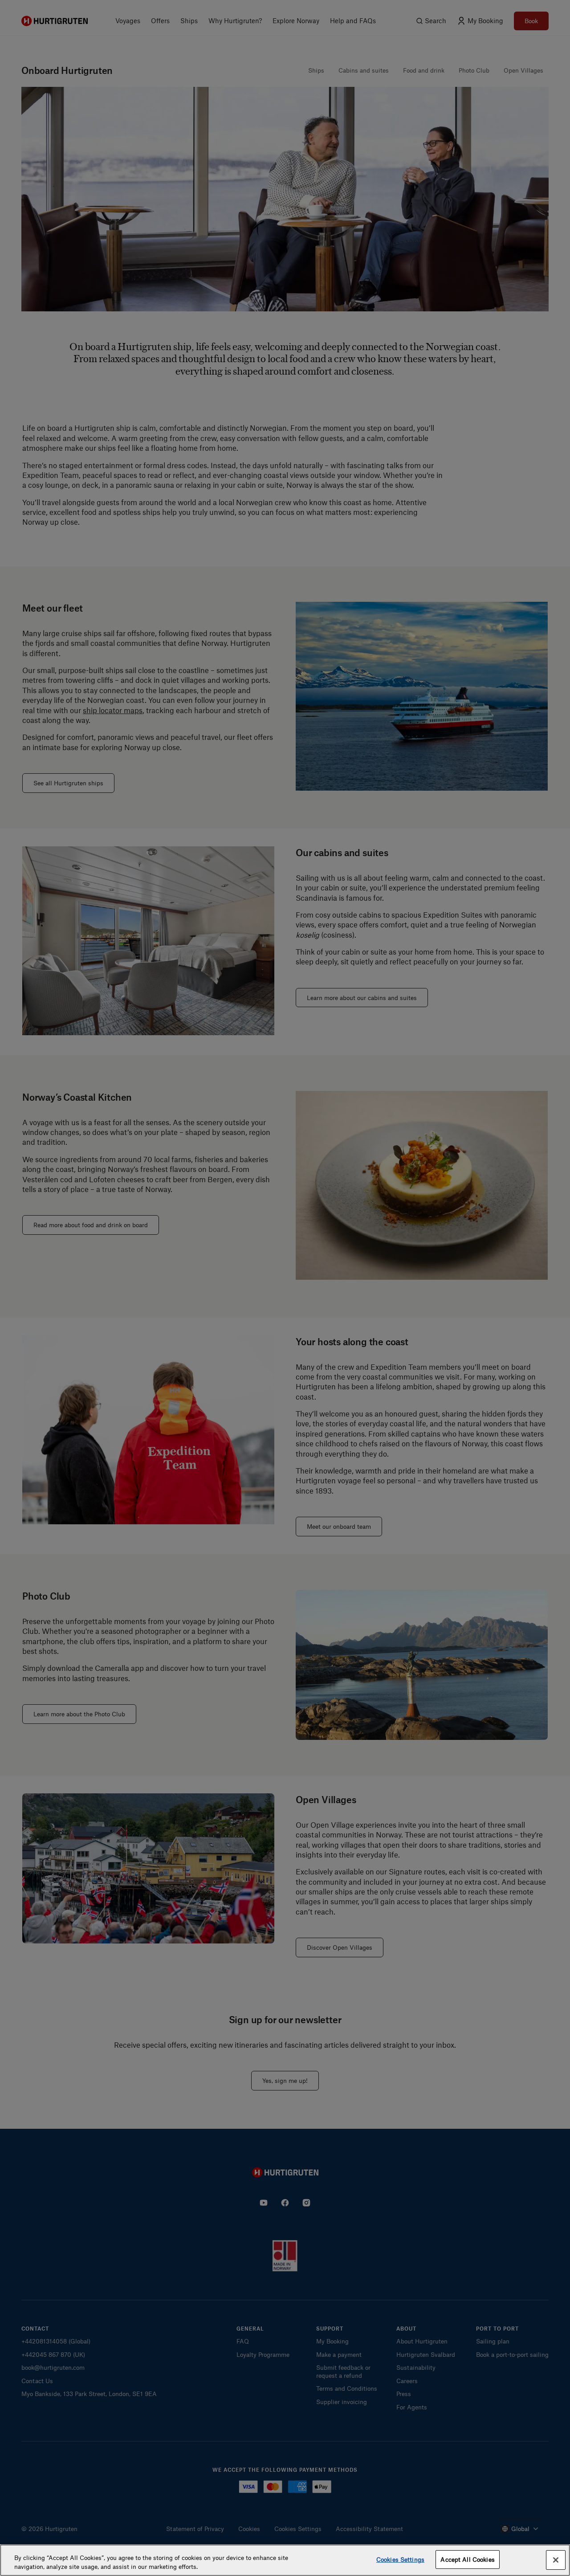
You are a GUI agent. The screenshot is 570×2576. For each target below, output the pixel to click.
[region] (285, 2560)
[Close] (556, 2560)
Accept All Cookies (467, 2559)
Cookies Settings (400, 2559)
